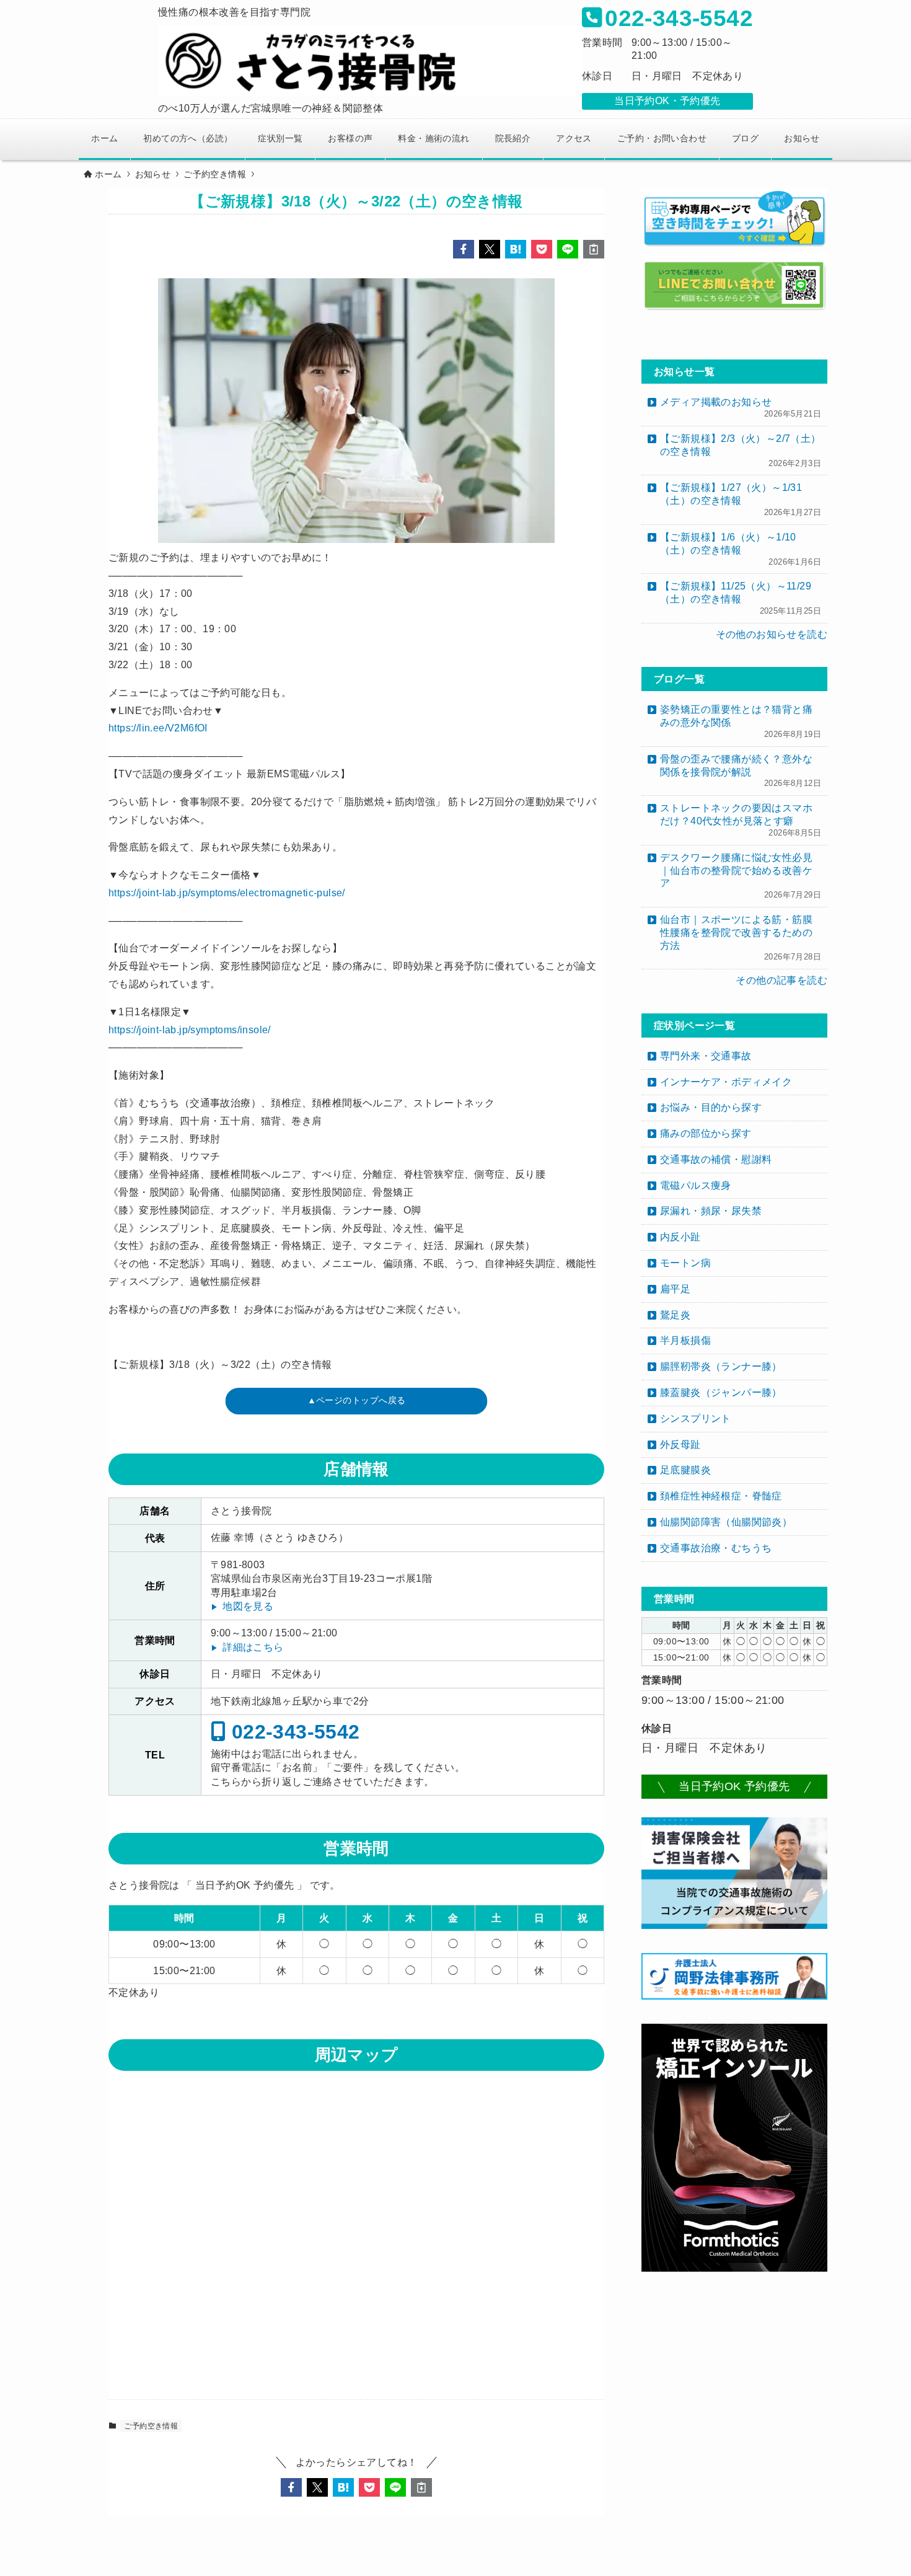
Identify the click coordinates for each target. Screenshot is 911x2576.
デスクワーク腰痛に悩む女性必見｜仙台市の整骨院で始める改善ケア (741, 876)
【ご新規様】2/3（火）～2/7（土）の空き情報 (741, 451)
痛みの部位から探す (706, 1133)
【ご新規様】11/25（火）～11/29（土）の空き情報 (741, 598)
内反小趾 (680, 1237)
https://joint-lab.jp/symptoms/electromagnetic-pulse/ (227, 893)
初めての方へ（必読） (188, 138)
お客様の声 (350, 138)
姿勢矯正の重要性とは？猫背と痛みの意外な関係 (741, 721)
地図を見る (248, 1606)
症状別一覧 (280, 138)
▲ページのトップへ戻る (357, 1401)
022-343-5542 (293, 1731)
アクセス (574, 138)
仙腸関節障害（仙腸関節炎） (726, 1522)
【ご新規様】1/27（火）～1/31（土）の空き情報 (741, 500)
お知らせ (802, 138)
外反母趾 (680, 1445)
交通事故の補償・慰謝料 (716, 1159)
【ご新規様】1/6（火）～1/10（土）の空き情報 (741, 549)
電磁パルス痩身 (696, 1185)
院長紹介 (513, 138)
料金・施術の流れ (433, 138)
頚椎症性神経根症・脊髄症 (721, 1496)
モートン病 (685, 1263)
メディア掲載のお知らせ (741, 408)
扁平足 (675, 1289)
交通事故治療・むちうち (716, 1548)
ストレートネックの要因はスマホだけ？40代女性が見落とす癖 (741, 820)
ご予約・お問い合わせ (662, 138)
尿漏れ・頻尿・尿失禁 (711, 1211)
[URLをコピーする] (594, 249)
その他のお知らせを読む (772, 634)
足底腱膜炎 (685, 1470)
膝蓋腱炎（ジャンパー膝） (721, 1392)
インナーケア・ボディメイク (726, 1082)
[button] (464, 249)
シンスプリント (696, 1418)
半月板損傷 (685, 1340)
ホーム (104, 138)
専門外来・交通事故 (706, 1056)
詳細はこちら (253, 1647)
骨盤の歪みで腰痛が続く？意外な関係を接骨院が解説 (741, 771)
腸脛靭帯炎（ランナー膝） (721, 1366)
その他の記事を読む (781, 980)
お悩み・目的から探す (711, 1107)
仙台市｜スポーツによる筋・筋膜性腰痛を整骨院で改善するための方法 (741, 938)
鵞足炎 (675, 1315)
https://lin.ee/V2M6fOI (158, 728)
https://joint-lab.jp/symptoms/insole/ (190, 1030)
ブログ (745, 138)
